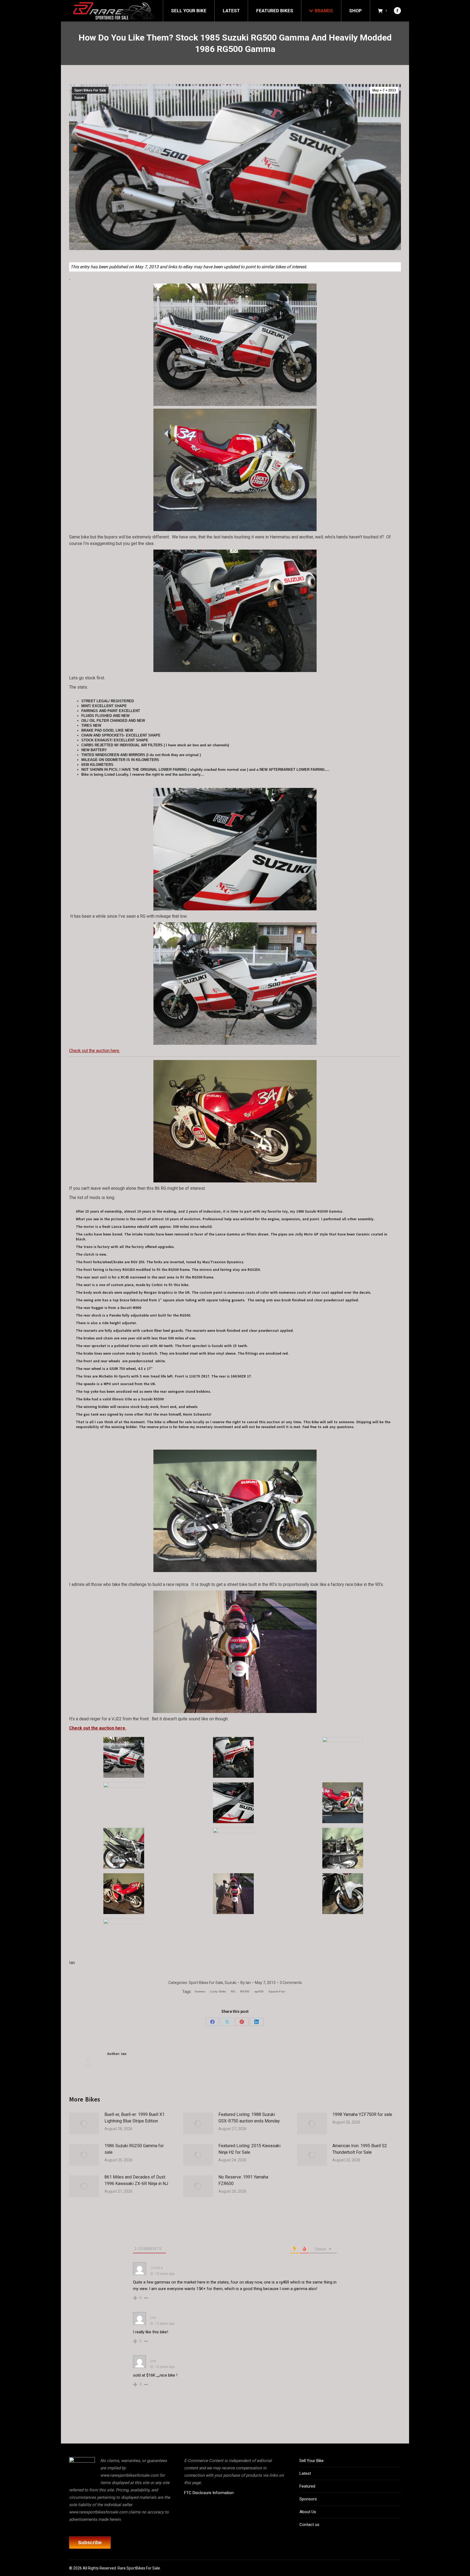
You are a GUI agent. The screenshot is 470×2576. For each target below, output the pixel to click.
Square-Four (277, 1991)
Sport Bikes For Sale (90, 90)
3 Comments (291, 1983)
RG (233, 1991)
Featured (307, 2486)
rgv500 (259, 1991)
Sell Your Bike (312, 2461)
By (246, 1983)
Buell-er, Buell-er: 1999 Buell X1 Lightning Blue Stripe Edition (134, 2118)
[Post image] (84, 2124)
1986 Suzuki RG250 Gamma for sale (134, 2149)
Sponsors (308, 2499)
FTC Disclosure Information (209, 2493)
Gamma (200, 1991)
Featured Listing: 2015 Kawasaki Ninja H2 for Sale (249, 2149)
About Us (308, 2512)
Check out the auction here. (95, 1051)
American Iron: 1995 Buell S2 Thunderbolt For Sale (360, 2149)
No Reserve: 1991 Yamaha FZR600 (243, 2180)
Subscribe (90, 2543)
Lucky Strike (218, 1991)
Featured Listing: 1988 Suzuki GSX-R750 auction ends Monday (249, 2118)
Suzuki (79, 98)
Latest (305, 2473)
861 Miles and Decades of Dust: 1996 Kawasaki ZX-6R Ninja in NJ (136, 2180)
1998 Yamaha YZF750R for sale (362, 2114)
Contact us (309, 2525)
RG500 (245, 1991)
